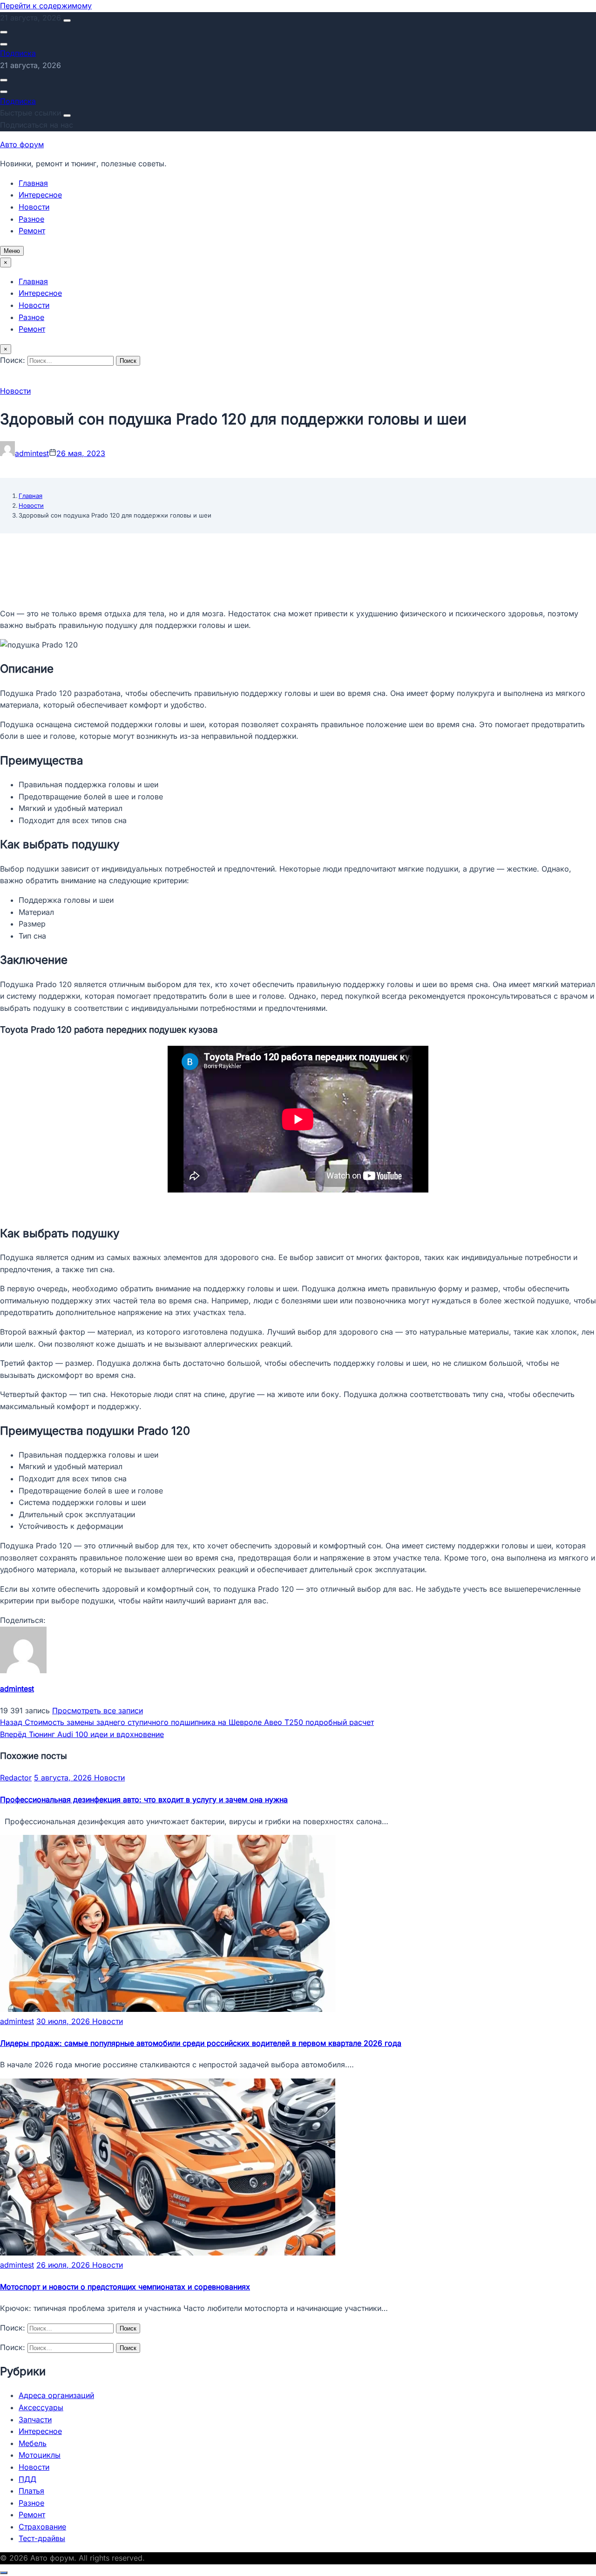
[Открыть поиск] (4, 32)
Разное (31, 219)
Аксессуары (41, 2407)
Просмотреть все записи (98, 1711)
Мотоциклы (40, 2455)
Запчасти (35, 2419)
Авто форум (22, 144)
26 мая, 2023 (81, 453)
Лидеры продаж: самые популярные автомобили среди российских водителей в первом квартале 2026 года (201, 2043)
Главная (33, 183)
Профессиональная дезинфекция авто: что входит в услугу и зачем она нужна (144, 1799)
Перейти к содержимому (46, 6)
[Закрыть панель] (67, 116)
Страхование (42, 2527)
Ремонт (32, 231)
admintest (32, 453)
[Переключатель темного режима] (4, 44)
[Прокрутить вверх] (4, 2573)
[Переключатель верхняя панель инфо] (67, 20)
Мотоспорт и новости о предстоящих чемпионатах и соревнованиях (125, 2287)
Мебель (33, 2443)
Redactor (16, 1778)
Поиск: (14, 360)
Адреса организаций (56, 2395)
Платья (31, 2491)
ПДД (27, 2479)
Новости (34, 207)
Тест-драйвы (42, 2538)
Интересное (40, 195)
